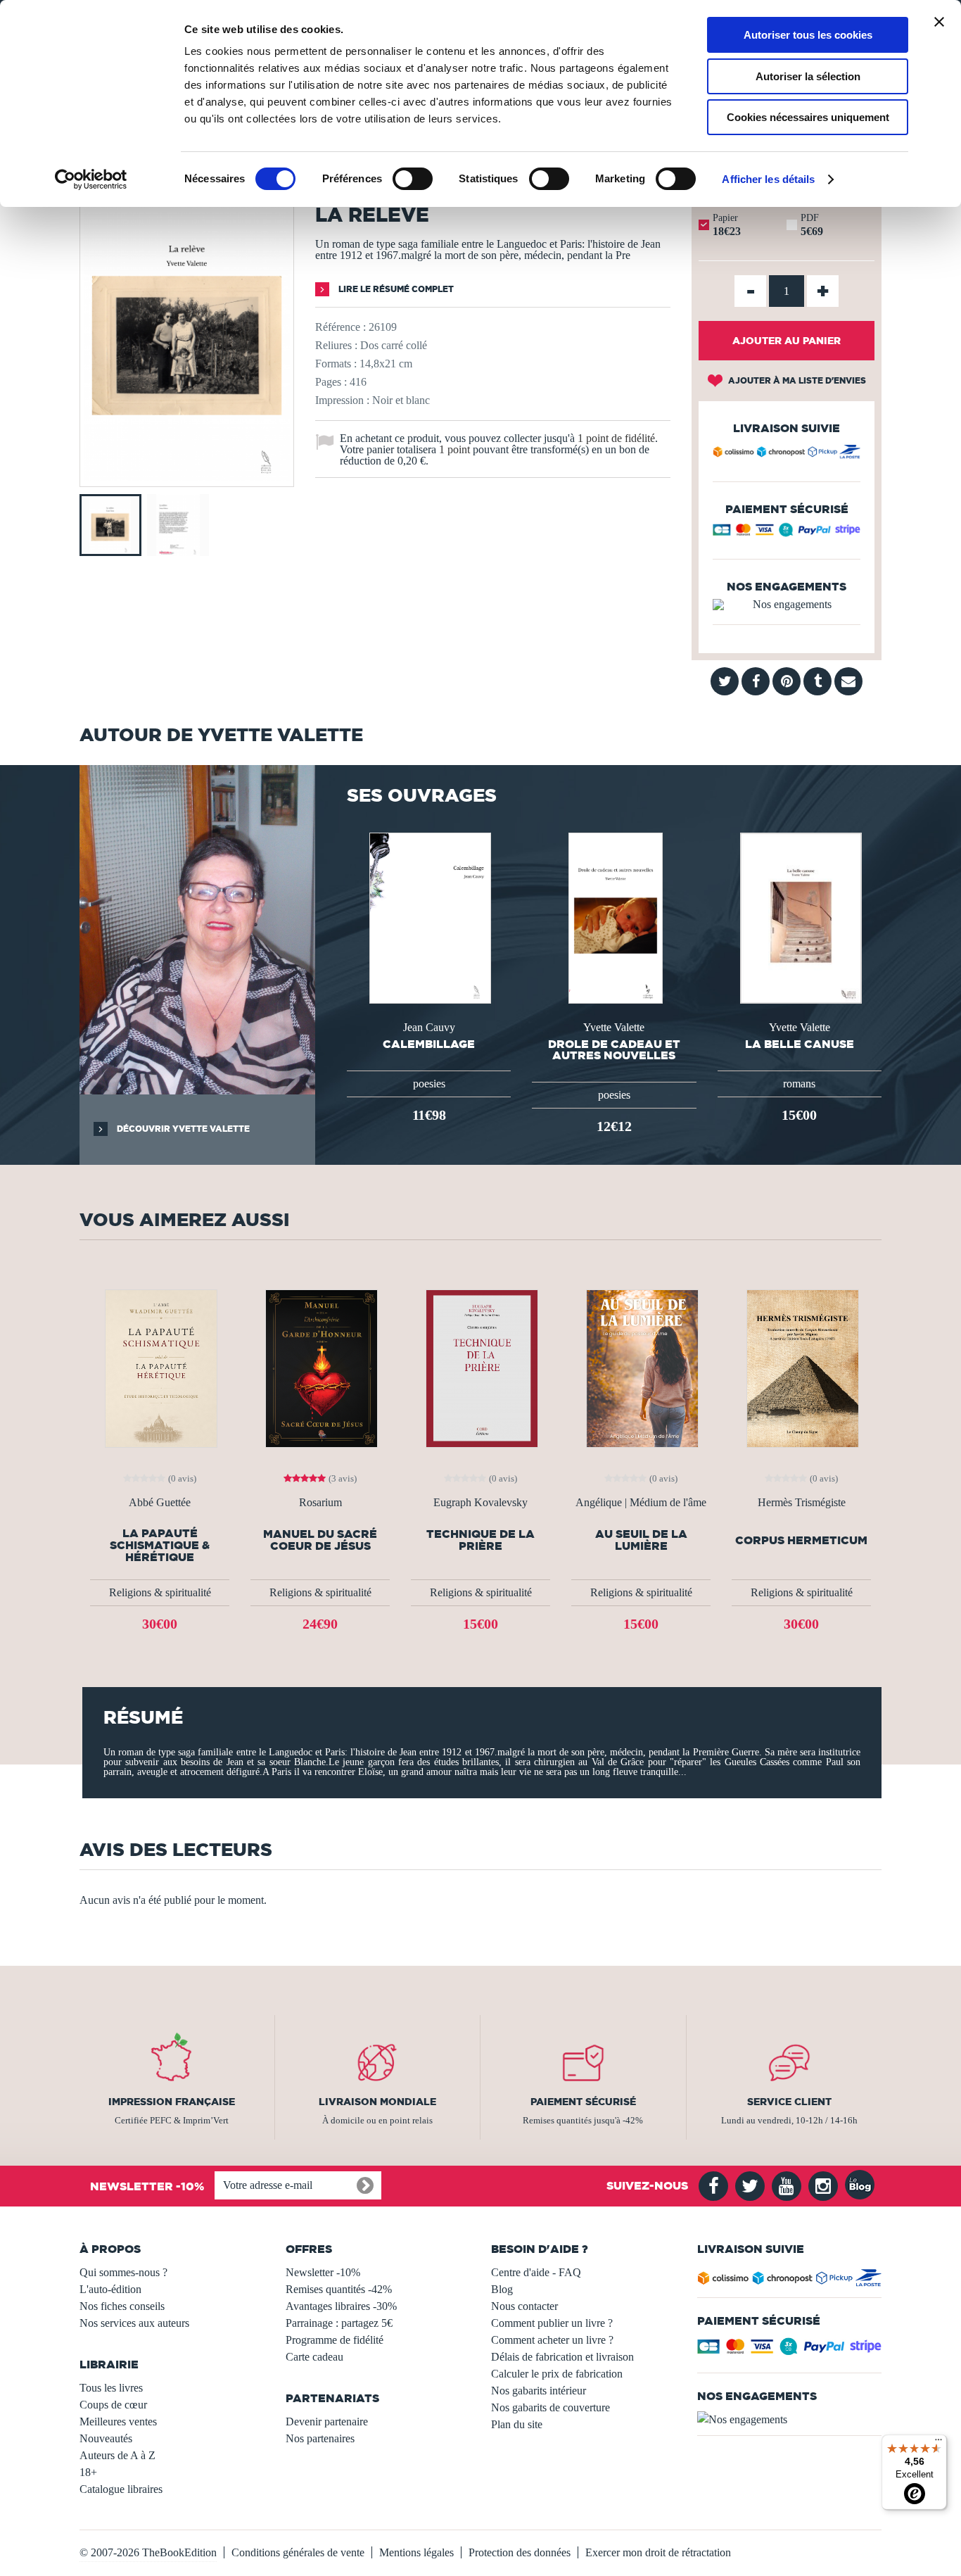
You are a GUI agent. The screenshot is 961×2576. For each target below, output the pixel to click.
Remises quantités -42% (339, 2289)
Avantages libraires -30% (341, 2306)
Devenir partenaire (327, 2422)
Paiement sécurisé (583, 2102)
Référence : (341, 327)
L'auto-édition (110, 2289)
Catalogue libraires (121, 2489)
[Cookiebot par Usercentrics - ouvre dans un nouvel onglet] (91, 179)
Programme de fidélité (335, 2340)
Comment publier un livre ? (552, 2323)
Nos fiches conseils (122, 2306)
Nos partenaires (320, 2438)
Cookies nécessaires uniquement (808, 117)
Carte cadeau (314, 2357)
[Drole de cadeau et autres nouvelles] (615, 917)
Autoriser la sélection (808, 76)
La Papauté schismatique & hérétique (160, 1545)
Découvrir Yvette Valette (182, 1129)
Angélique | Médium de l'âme (641, 1503)
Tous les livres (111, 2388)
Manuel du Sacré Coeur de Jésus (320, 1540)
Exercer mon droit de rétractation (658, 2552)
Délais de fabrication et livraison (562, 2357)
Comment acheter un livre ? (552, 2340)
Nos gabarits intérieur (539, 2391)
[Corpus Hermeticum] (801, 1367)
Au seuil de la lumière (641, 1540)
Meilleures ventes (118, 2422)
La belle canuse (800, 1044)
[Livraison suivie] (787, 454)
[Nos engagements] (787, 605)
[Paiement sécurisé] (787, 533)
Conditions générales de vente (298, 2552)
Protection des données (520, 2552)
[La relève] (187, 477)
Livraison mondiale (377, 2102)
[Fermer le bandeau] (939, 22)
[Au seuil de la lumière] (641, 1367)
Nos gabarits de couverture (550, 2407)
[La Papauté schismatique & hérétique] (160, 1367)
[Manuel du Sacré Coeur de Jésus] (320, 1367)
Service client (789, 2102)
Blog (502, 2289)
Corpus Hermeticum (801, 1540)
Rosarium (320, 1503)
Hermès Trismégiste (802, 1503)
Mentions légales (416, 2552)
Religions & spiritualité (160, 1592)
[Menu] (938, 2443)
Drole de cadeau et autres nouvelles (614, 1049)
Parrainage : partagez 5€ (339, 2323)
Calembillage (429, 1044)
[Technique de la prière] (480, 1367)
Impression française (172, 2102)
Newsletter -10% (323, 2272)
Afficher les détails (768, 179)
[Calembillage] (428, 917)
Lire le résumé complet (395, 289)
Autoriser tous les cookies (808, 35)
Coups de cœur (113, 2405)
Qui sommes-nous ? (123, 2272)
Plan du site (517, 2424)
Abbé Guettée (160, 1503)
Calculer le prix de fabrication (557, 2374)
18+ (88, 2472)
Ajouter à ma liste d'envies (796, 380)
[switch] (413, 179)
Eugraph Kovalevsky (480, 1503)
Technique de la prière (480, 1540)
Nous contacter (524, 2306)
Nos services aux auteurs (134, 2323)
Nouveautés (106, 2438)
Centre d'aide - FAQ (536, 2272)
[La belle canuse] (800, 917)
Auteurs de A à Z (117, 2455)
